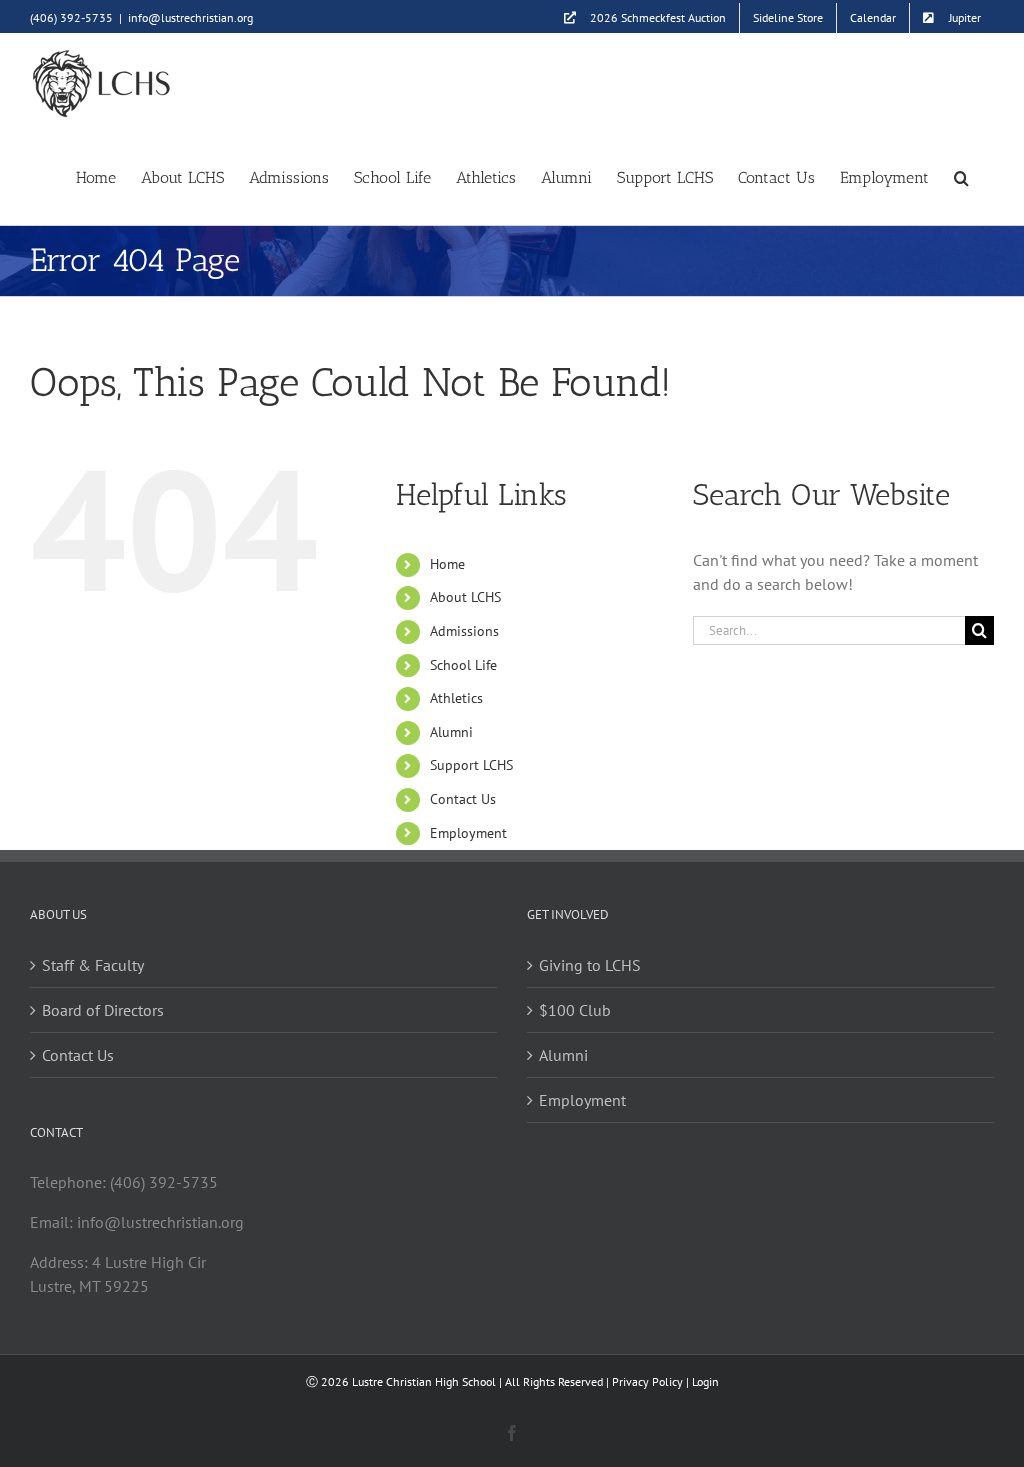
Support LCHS (471, 765)
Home (447, 564)
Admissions (464, 631)
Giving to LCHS (590, 965)
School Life (463, 665)
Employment (468, 833)
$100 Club (575, 1010)
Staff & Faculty (93, 965)
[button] (961, 176)
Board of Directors (103, 1010)
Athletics (456, 698)
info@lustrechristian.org (190, 17)
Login (705, 1381)
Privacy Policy (647, 1381)
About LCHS (465, 597)
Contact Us (463, 799)
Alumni (451, 732)
